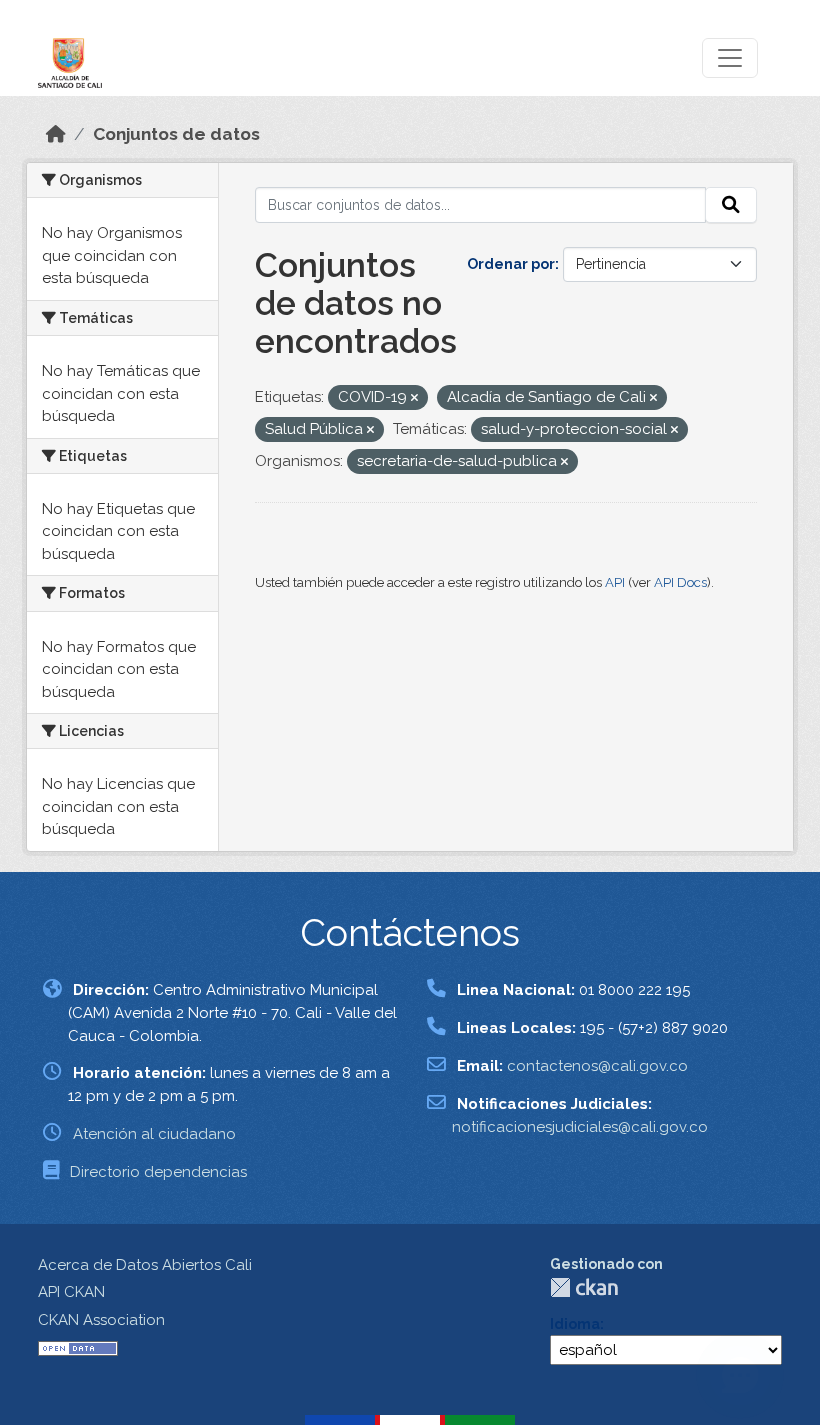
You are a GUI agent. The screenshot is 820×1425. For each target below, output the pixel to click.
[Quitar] (414, 398)
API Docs (680, 582)
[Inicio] (56, 134)
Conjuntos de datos (176, 134)
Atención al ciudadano (154, 1134)
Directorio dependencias (158, 1172)
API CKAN (71, 1292)
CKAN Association (101, 1320)
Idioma (575, 1324)
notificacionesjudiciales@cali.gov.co (580, 1127)
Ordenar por (511, 264)
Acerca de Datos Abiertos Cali (145, 1265)
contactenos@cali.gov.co (597, 1066)
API (615, 582)
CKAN (584, 1287)
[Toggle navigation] (730, 58)
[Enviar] (731, 205)
